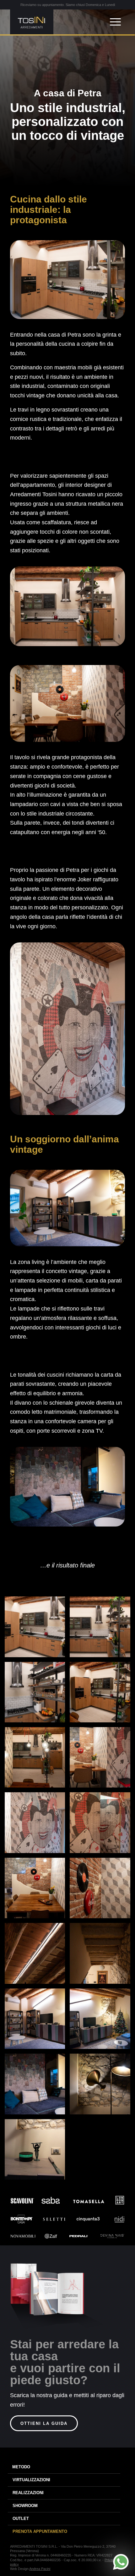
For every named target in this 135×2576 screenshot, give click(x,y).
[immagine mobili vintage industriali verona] (37, 1760)
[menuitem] (114, 22)
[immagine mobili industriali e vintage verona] (102, 1760)
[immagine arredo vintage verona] (102, 2086)
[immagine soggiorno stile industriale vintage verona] (102, 2021)
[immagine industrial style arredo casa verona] (37, 1825)
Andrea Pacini (40, 2569)
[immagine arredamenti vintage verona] (37, 2152)
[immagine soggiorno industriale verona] (37, 2086)
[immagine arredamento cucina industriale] (37, 1695)
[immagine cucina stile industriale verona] (37, 1629)
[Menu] (112, 22)
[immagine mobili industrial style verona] (37, 1890)
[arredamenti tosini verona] (56, 22)
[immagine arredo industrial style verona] (102, 1695)
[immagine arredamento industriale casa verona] (102, 1890)
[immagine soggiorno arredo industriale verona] (37, 2021)
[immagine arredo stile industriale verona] (37, 1956)
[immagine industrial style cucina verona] (102, 1629)
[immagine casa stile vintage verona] (102, 1956)
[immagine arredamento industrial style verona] (102, 1825)
